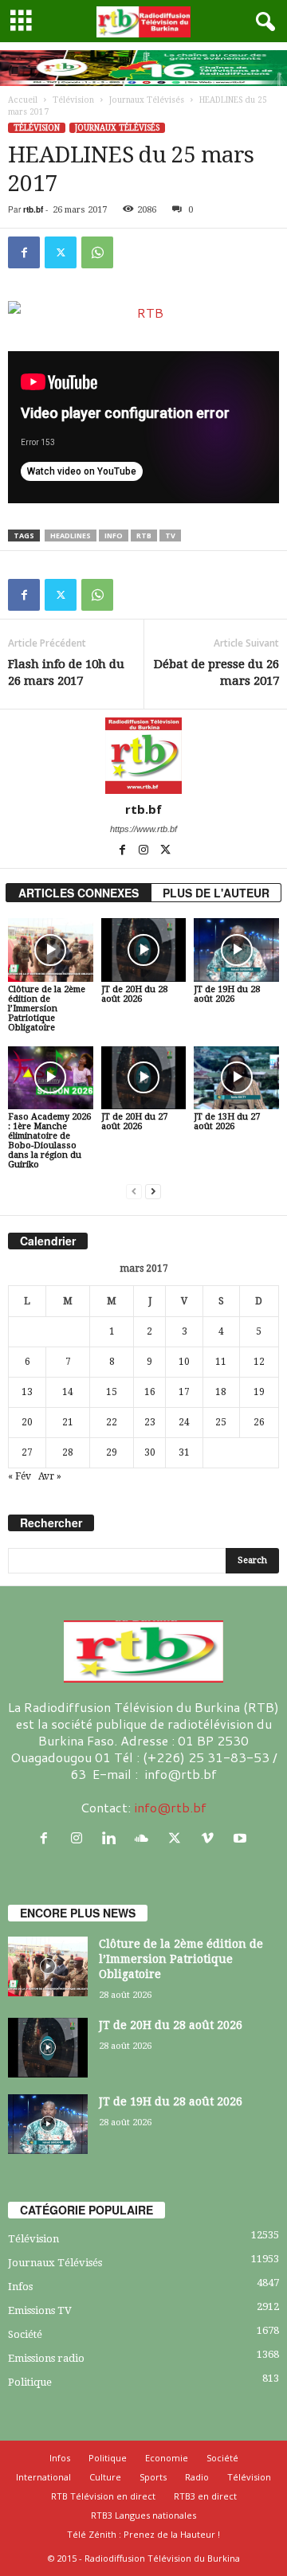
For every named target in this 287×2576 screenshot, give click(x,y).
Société (25, 2334)
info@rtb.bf (170, 1807)
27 (27, 1452)
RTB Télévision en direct (103, 2496)
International (43, 2477)
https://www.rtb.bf (143, 829)
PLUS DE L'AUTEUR (216, 893)
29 (112, 1452)
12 (259, 1362)
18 (221, 1392)
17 (184, 1392)
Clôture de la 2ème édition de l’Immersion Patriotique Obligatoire (47, 1009)
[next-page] (153, 1192)
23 (150, 1422)
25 (221, 1422)
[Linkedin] (113, 1838)
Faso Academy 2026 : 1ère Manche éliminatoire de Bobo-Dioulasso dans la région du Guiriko (49, 1141)
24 (184, 1422)
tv (170, 536)
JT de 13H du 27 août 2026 (227, 1122)
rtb (144, 536)
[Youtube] (242, 1838)
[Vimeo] (211, 1838)
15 (112, 1392)
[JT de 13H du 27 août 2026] (236, 1078)
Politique (30, 2382)
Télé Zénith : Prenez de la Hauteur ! (143, 2534)
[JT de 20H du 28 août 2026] (144, 950)
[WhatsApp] (97, 252)
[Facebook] (24, 252)
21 (68, 1422)
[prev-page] (134, 1192)
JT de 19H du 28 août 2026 (227, 994)
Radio (197, 2477)
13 (27, 1392)
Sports (153, 2477)
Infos (20, 2287)
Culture (105, 2477)
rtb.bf (33, 209)
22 (112, 1422)
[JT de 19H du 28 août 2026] (236, 950)
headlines (71, 536)
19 (259, 1392)
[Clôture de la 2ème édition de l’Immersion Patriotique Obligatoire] (51, 950)
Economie (167, 2458)
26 (259, 1422)
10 (184, 1362)
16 (150, 1392)
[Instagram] (145, 851)
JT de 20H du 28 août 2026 (134, 994)
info (114, 536)
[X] (61, 252)
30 (150, 1452)
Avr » (50, 1476)
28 (68, 1452)
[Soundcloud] (145, 1838)
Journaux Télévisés (147, 100)
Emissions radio (46, 2358)
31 (184, 1452)
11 (221, 1362)
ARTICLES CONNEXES (79, 893)
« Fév (20, 1476)
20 (27, 1422)
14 (68, 1392)
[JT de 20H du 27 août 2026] (144, 1078)
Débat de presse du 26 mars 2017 (216, 672)
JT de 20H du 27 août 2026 (134, 1122)
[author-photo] (143, 756)
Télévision (73, 100)
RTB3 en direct (205, 2496)
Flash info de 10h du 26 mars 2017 (66, 672)
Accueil (23, 100)
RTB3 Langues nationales (143, 2515)
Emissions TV (40, 2310)
